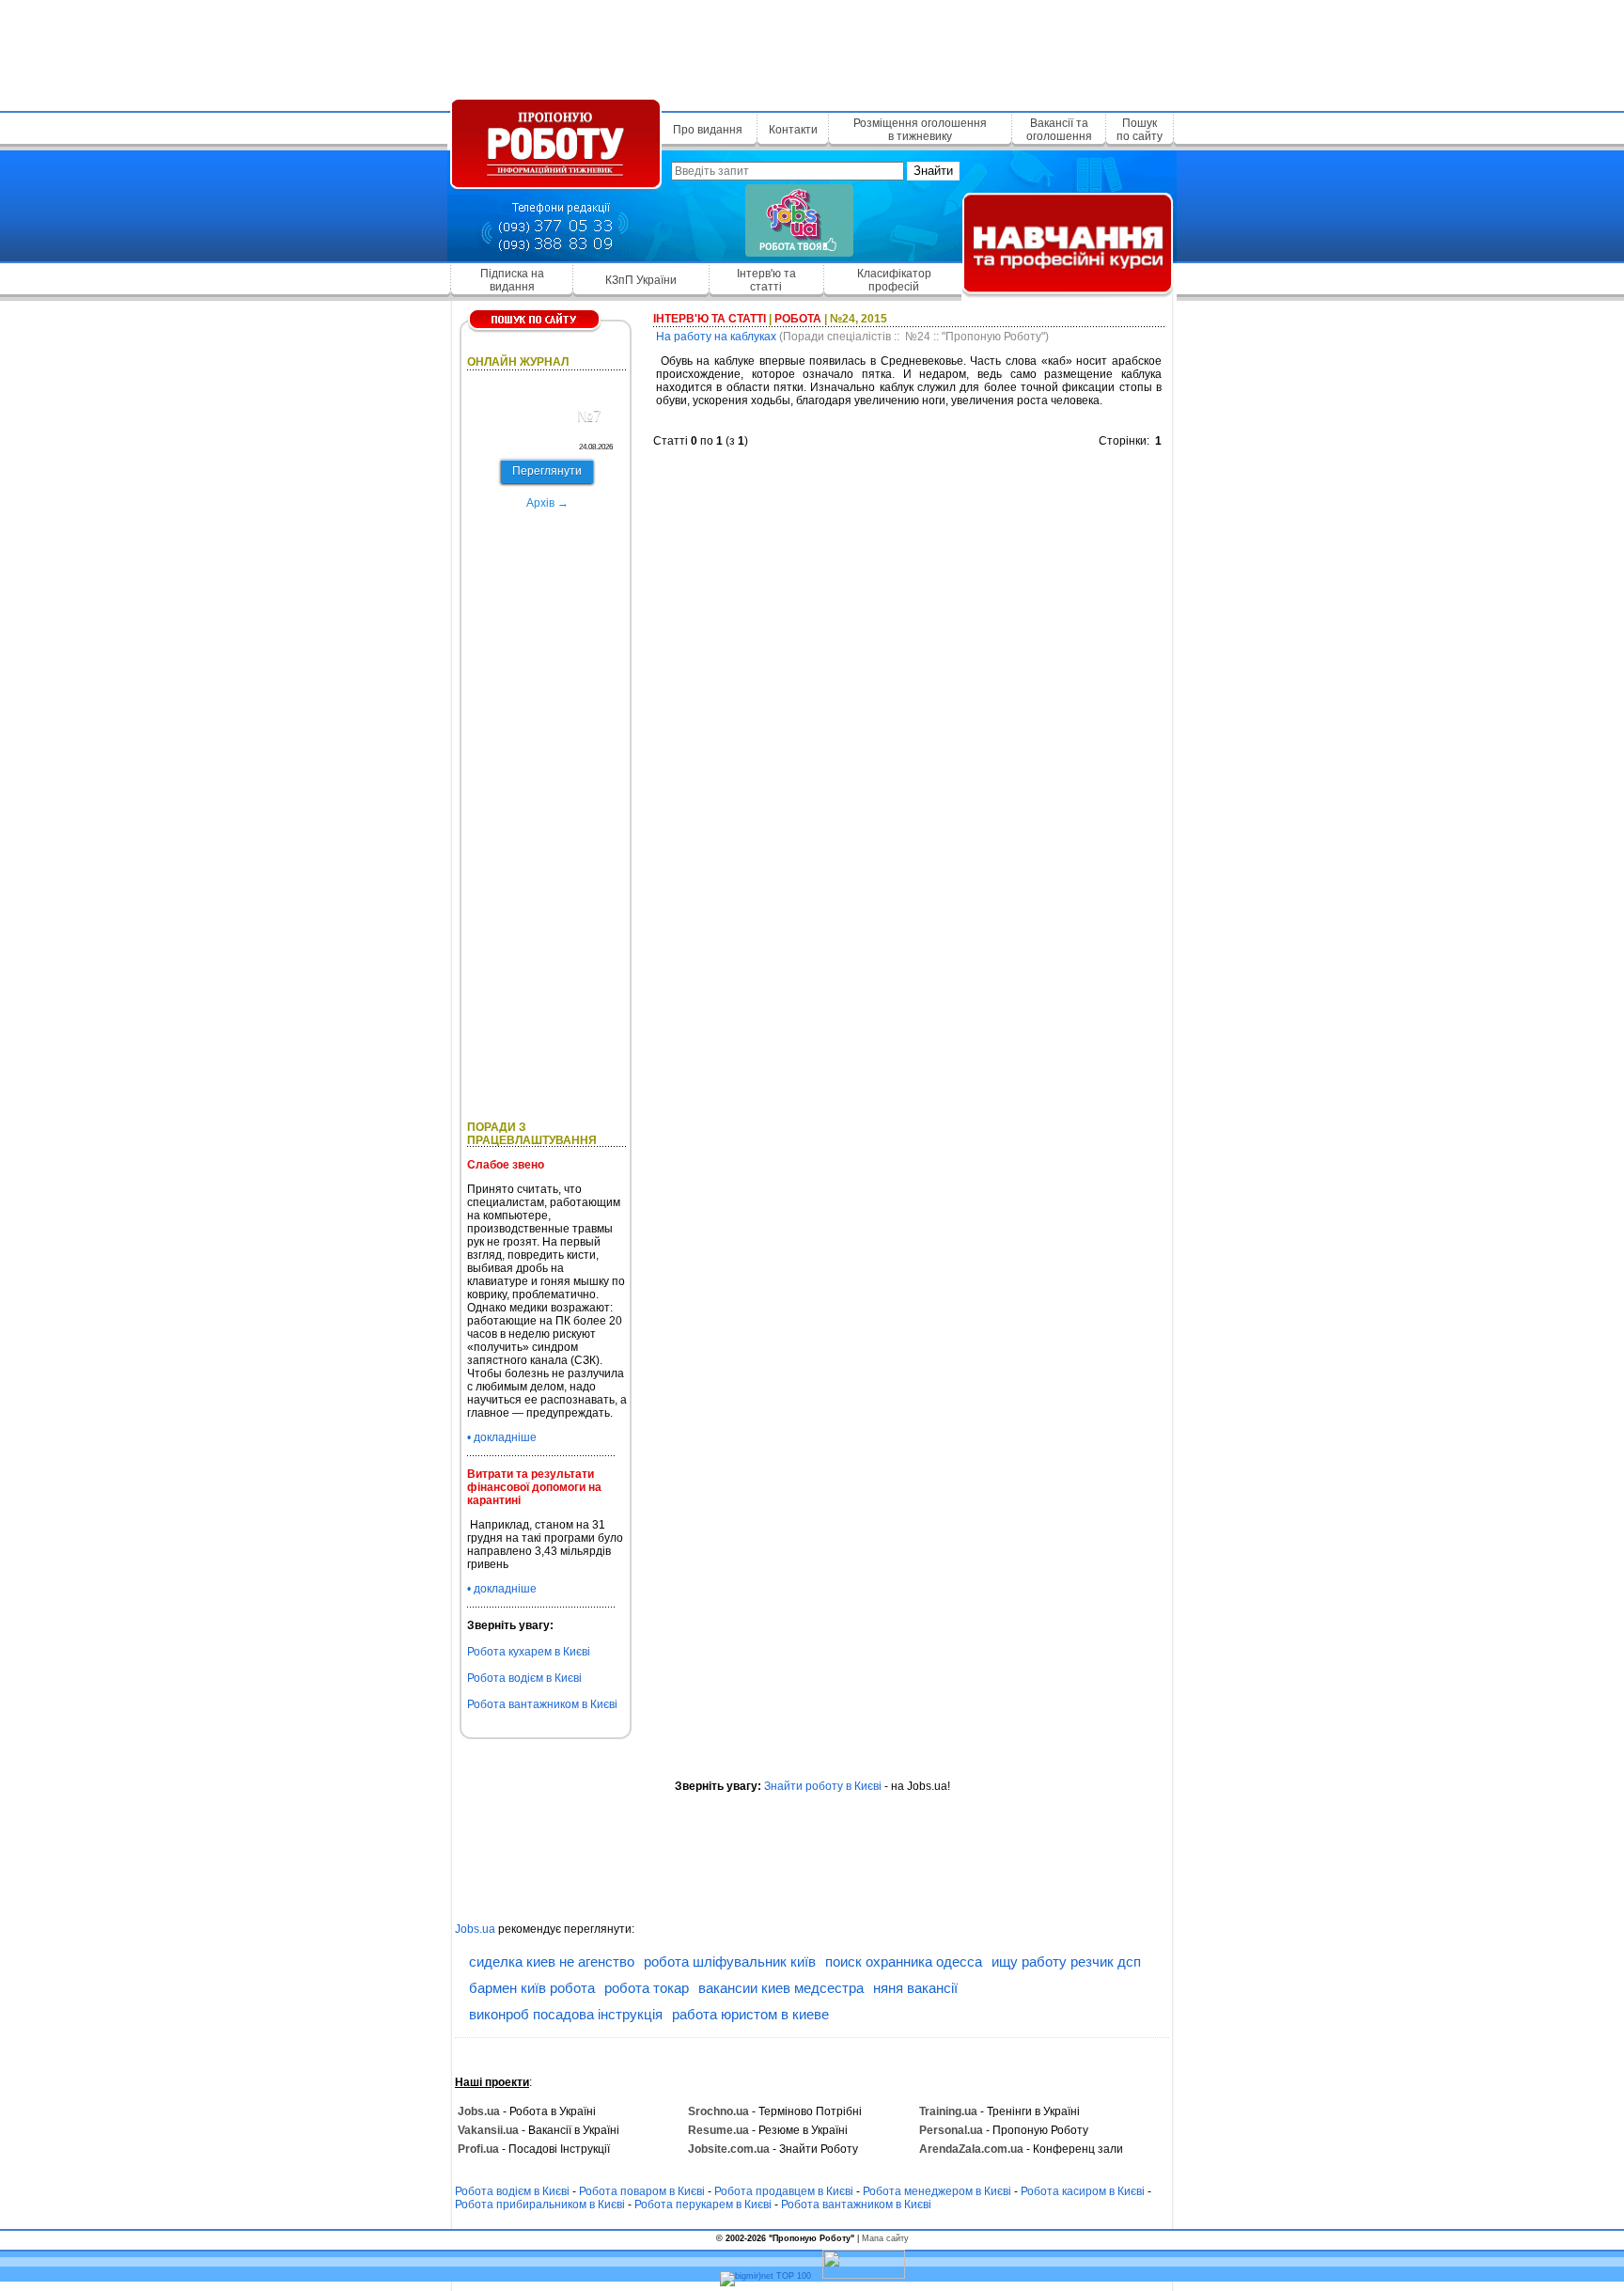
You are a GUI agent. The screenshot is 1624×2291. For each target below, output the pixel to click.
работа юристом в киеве (750, 2014)
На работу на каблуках (716, 337)
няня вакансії (915, 1988)
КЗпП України (641, 280)
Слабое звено (506, 1165)
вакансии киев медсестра (781, 1988)
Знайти (933, 171)
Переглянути (547, 471)
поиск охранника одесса (904, 1961)
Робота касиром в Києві (1083, 2191)
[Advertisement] (812, 52)
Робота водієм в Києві (524, 1678)
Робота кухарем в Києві (529, 1652)
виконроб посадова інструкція (566, 2014)
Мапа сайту (885, 2238)
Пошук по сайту (1140, 130)
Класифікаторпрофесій (894, 280)
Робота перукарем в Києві (703, 2205)
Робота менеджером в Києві (937, 2191)
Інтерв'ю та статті (766, 280)
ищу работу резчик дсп (1066, 1961)
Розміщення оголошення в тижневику (920, 130)
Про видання (708, 130)
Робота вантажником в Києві (542, 1704)
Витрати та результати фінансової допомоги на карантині (534, 1487)
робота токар (647, 1988)
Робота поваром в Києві (642, 2191)
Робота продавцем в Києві (784, 2191)
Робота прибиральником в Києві (540, 2205)
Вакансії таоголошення (1059, 130)
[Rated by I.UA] (864, 2276)
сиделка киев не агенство (552, 1961)
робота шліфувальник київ (730, 1961)
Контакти (793, 130)
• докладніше (502, 1437)
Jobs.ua (475, 1929)
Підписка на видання (512, 280)
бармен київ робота (532, 1988)
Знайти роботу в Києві (823, 1786)
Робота (798, 319)
